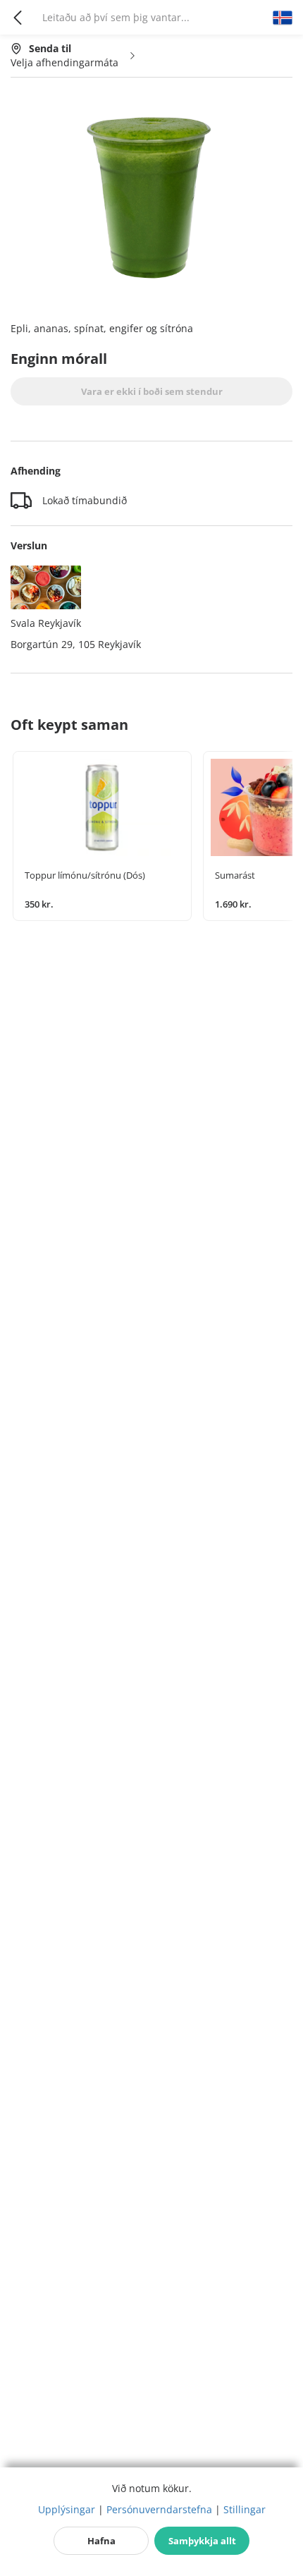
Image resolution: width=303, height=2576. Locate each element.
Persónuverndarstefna (159, 2509)
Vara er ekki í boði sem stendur (152, 391)
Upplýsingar (67, 2509)
